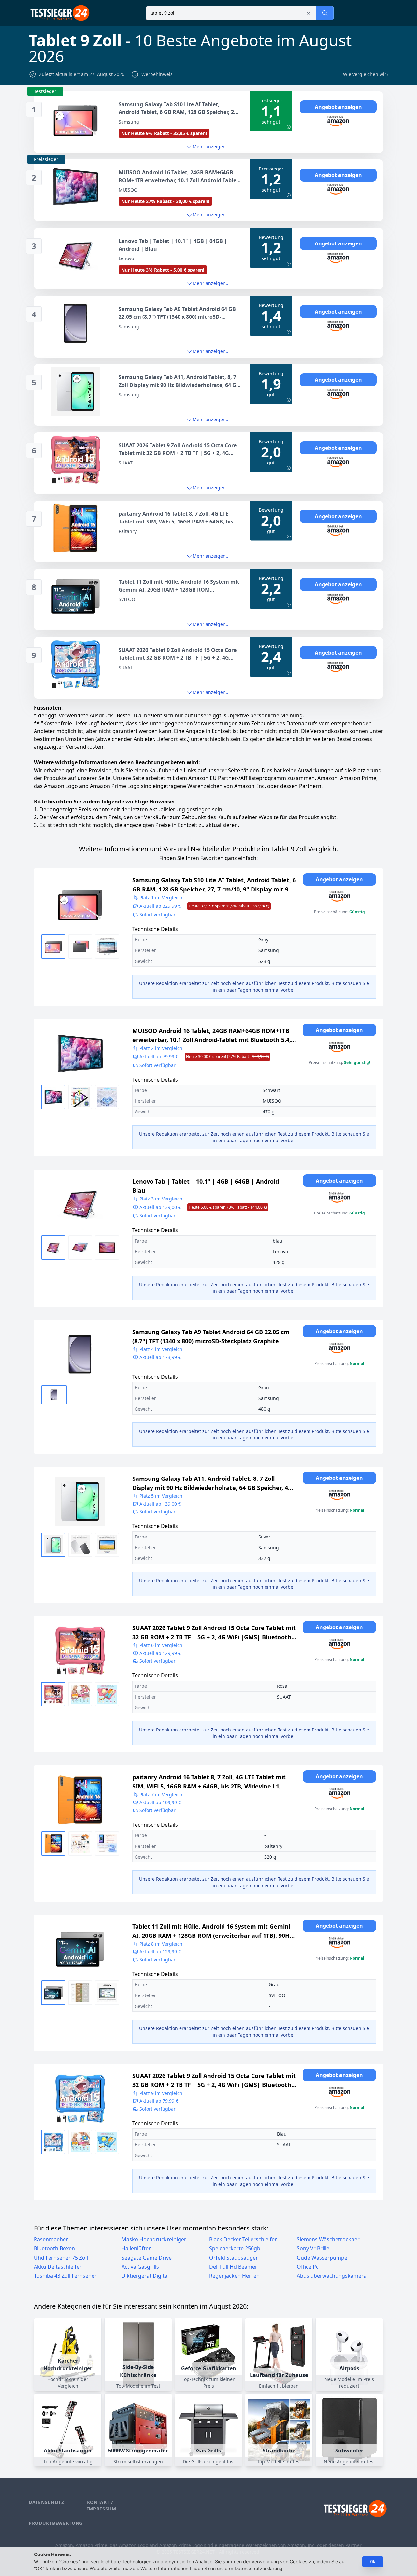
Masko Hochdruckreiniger (154, 2239)
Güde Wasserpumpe (322, 2258)
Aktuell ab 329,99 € (204, 906)
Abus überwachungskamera (332, 2276)
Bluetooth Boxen (54, 2248)
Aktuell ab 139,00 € (203, 1207)
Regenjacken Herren (234, 2276)
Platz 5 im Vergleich (161, 1496)
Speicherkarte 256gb (235, 2248)
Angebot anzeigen (338, 107)
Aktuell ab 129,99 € (160, 1653)
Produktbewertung (56, 2523)
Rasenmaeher (51, 2239)
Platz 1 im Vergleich (161, 898)
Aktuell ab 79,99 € (204, 1057)
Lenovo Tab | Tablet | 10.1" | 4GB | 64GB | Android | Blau (208, 1186)
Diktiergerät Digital (145, 2276)
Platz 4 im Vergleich (161, 1349)
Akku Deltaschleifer (58, 2267)
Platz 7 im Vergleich (161, 1795)
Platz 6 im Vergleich (161, 1645)
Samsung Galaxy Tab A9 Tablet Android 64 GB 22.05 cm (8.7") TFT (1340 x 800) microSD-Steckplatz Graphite (211, 1336)
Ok (373, 2561)
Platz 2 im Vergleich (161, 1048)
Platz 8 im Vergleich (161, 1944)
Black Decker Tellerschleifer (243, 2239)
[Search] (325, 13)
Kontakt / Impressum (102, 2505)
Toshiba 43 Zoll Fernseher (65, 2276)
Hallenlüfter (136, 2248)
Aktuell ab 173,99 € (160, 1357)
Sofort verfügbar (158, 914)
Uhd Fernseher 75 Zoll (61, 2258)
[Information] (289, 127)
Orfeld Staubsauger (234, 2258)
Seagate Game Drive (147, 2258)
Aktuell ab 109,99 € (160, 1802)
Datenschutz (46, 2502)
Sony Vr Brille (313, 2248)
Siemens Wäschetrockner (328, 2239)
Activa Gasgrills (140, 2267)
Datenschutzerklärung (259, 2568)
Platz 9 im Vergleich (161, 2093)
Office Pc (308, 2267)
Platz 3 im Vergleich (161, 1199)
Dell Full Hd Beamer (233, 2267)
